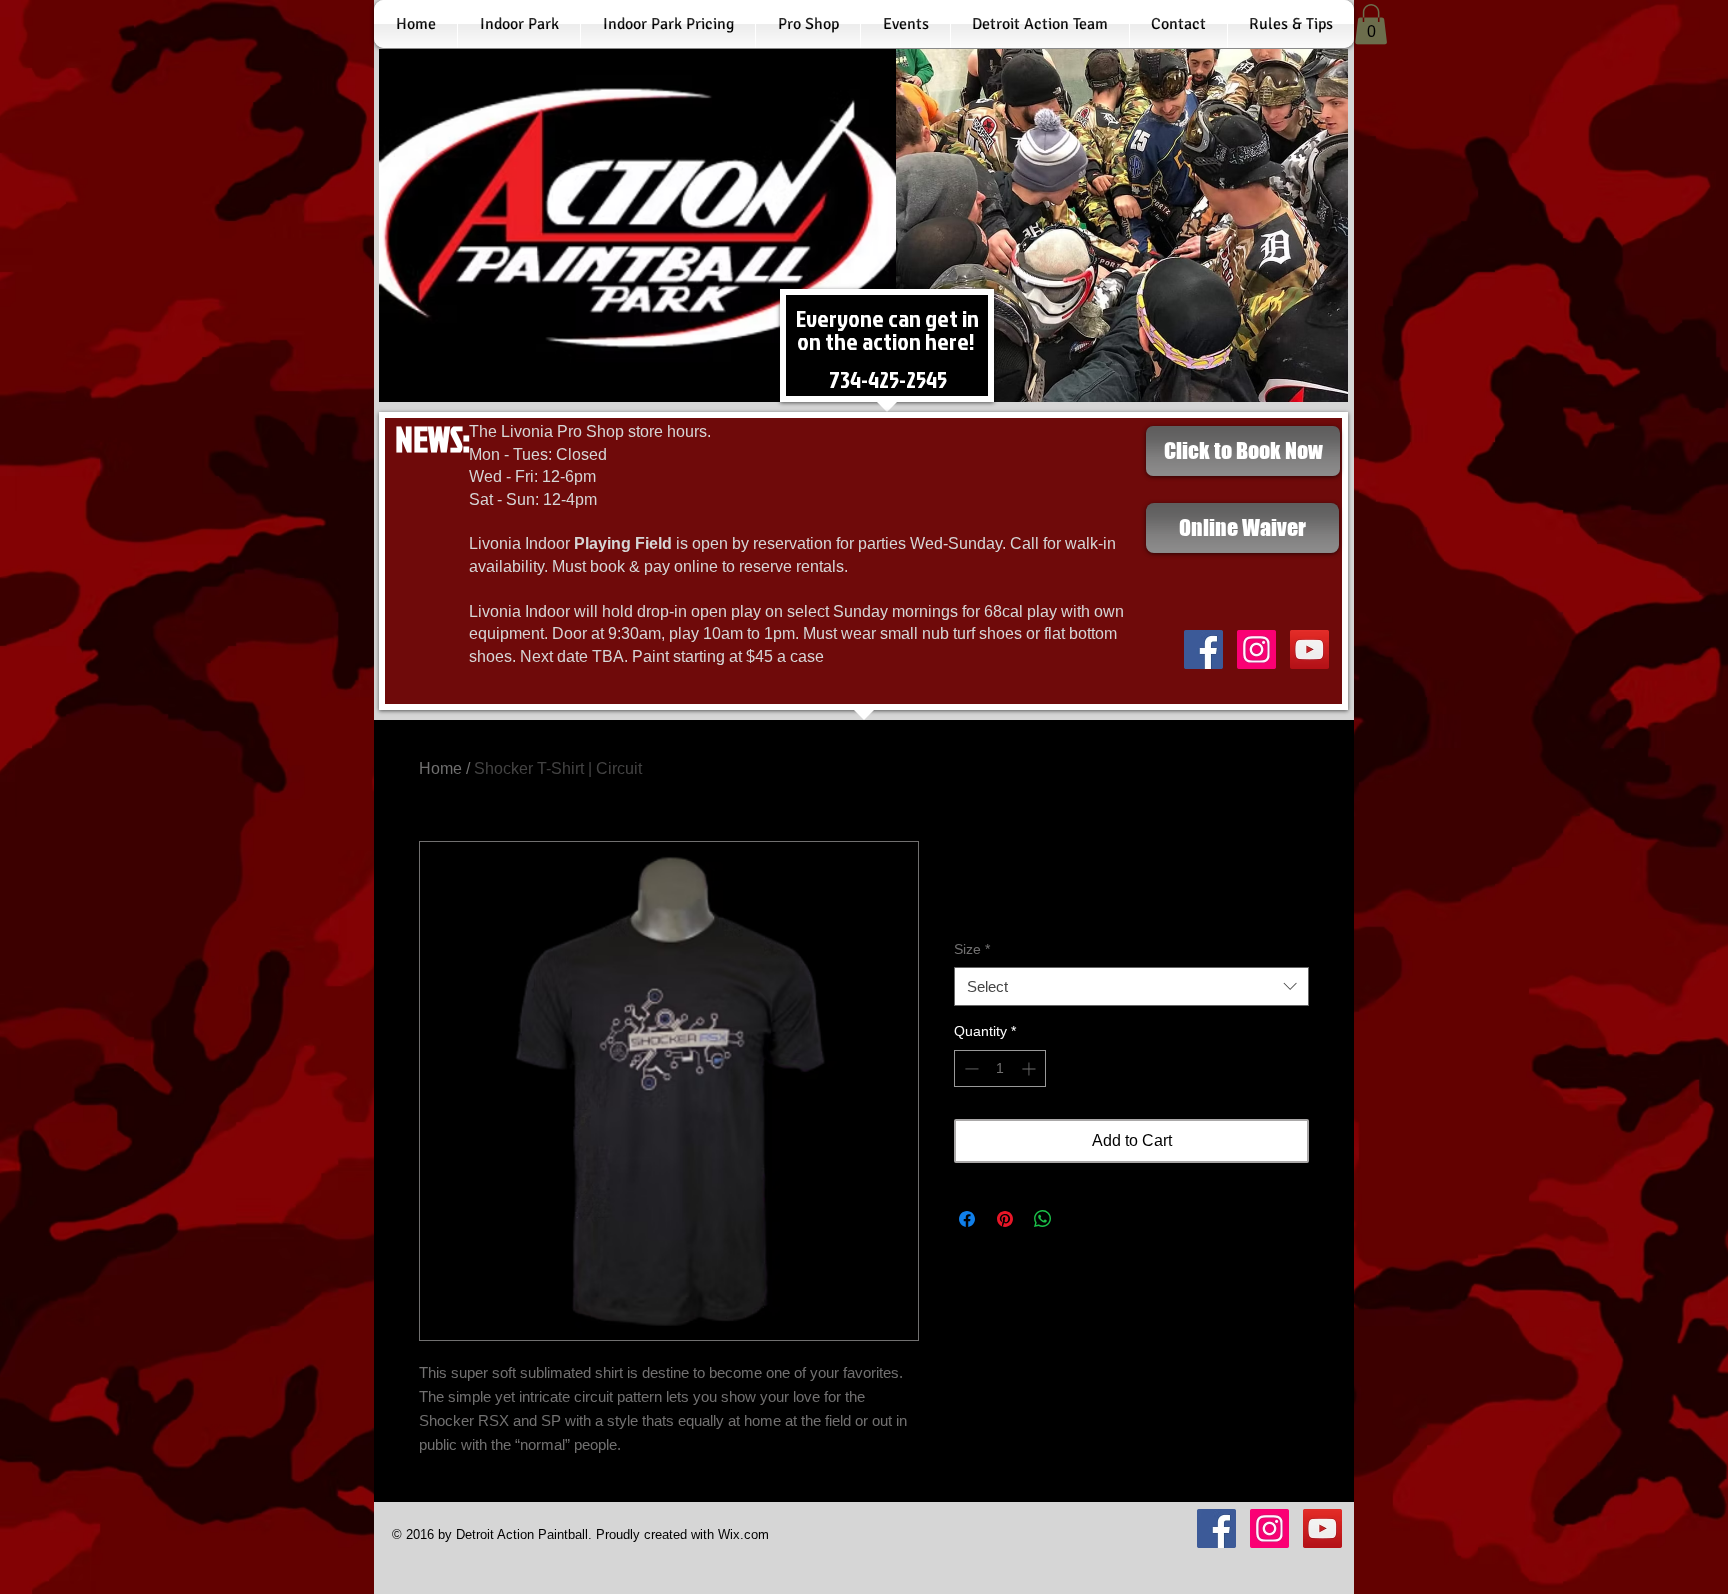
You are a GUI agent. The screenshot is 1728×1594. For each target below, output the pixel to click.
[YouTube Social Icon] (1309, 649)
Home (440, 768)
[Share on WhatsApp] (1043, 1219)
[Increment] (1030, 1068)
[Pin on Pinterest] (1005, 1219)
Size (972, 949)
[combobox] (1131, 986)
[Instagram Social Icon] (1256, 649)
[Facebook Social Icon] (1203, 649)
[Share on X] (1081, 1219)
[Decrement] (969, 1068)
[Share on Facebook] (967, 1219)
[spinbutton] (1000, 1068)
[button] (1371, 24)
